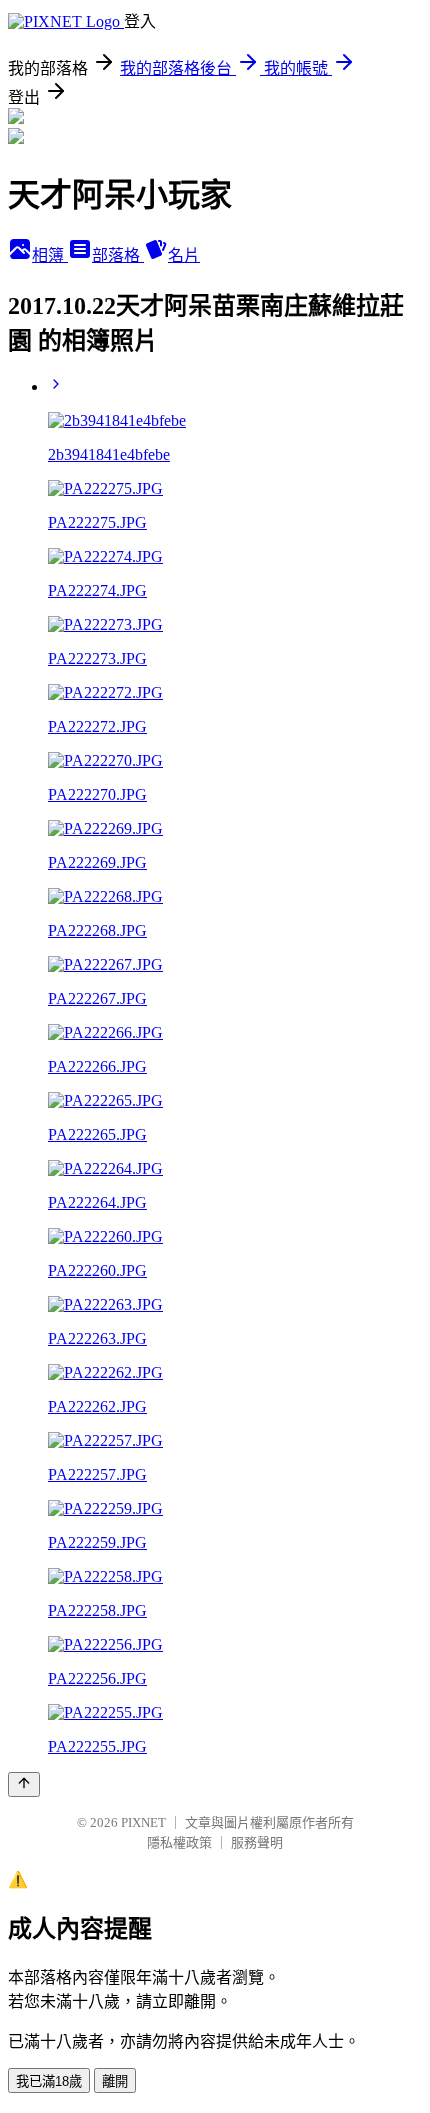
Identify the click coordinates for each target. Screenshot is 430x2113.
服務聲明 (257, 1842)
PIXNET (143, 1822)
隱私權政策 (179, 1842)
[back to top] (24, 1784)
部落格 (118, 255)
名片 (184, 255)
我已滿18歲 (49, 2081)
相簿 (50, 255)
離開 (115, 2081)
